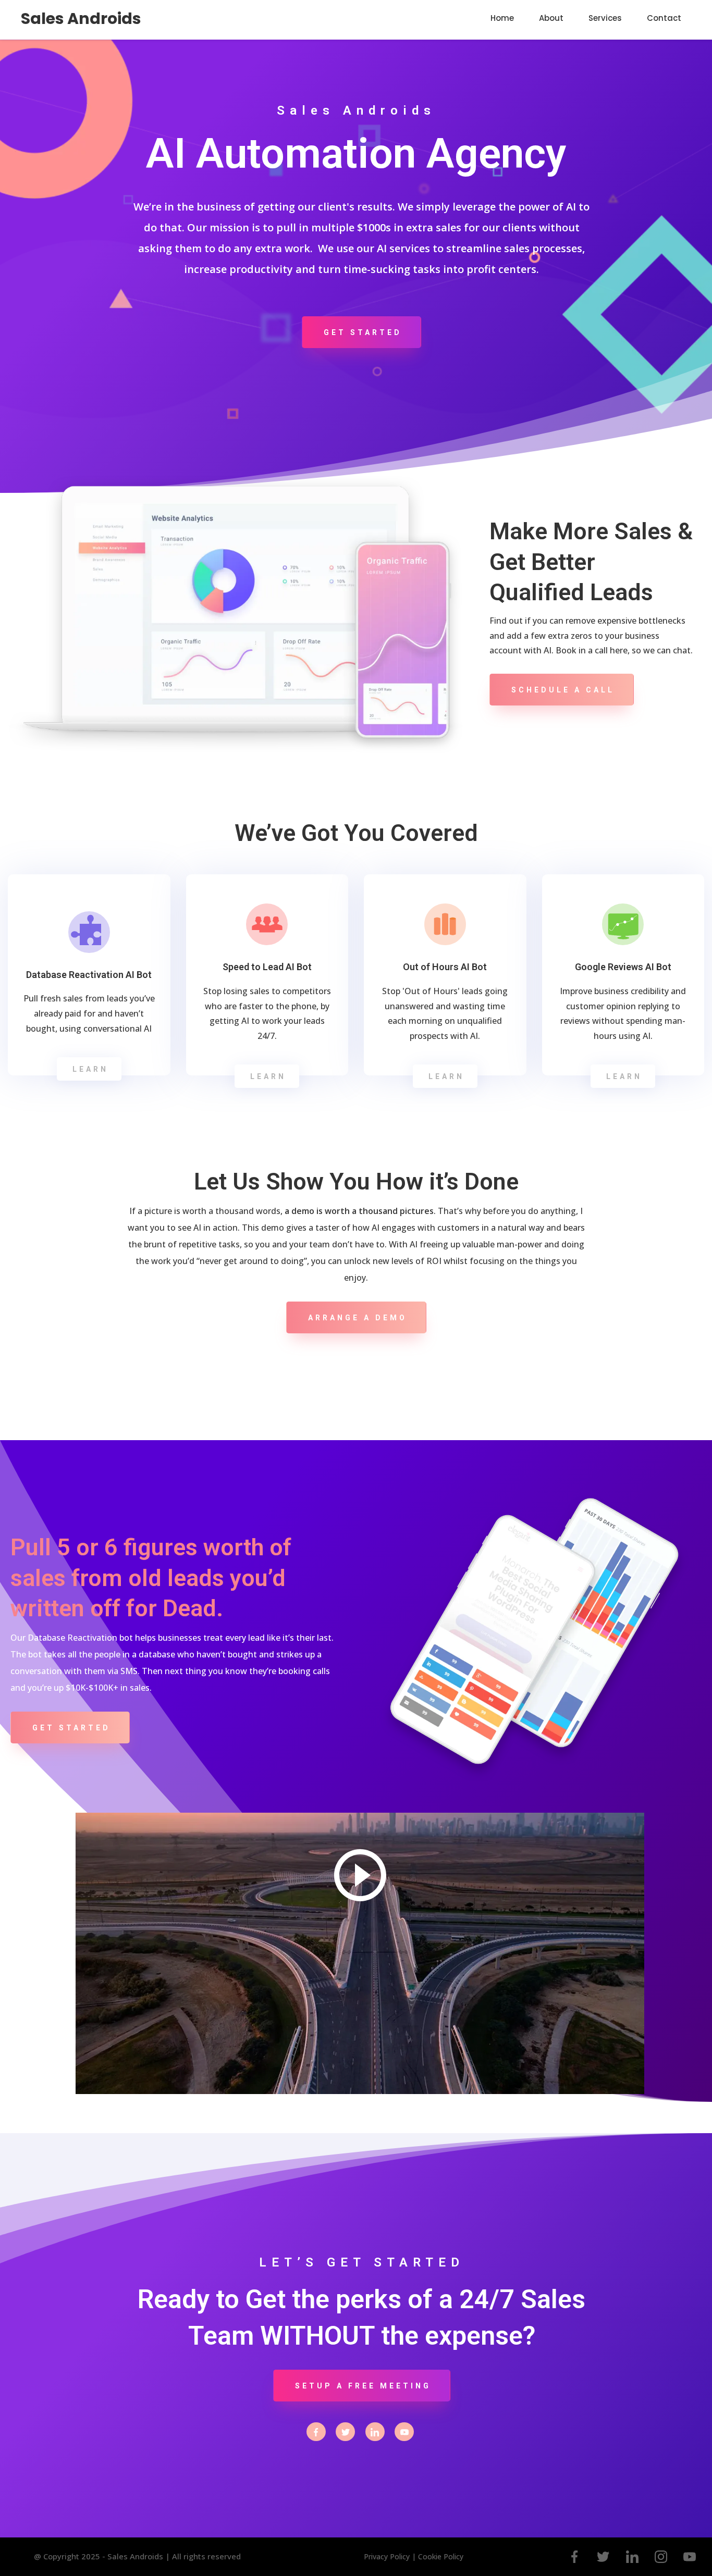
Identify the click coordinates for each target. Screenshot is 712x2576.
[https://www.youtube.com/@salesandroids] (404, 2431)
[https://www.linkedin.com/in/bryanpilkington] (375, 2431)
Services (605, 18)
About (551, 18)
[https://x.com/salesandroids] (345, 2431)
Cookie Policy (441, 2556)
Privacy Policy (388, 2556)
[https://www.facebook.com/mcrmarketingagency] (316, 2431)
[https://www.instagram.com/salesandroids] (661, 2557)
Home (502, 18)
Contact (664, 18)
